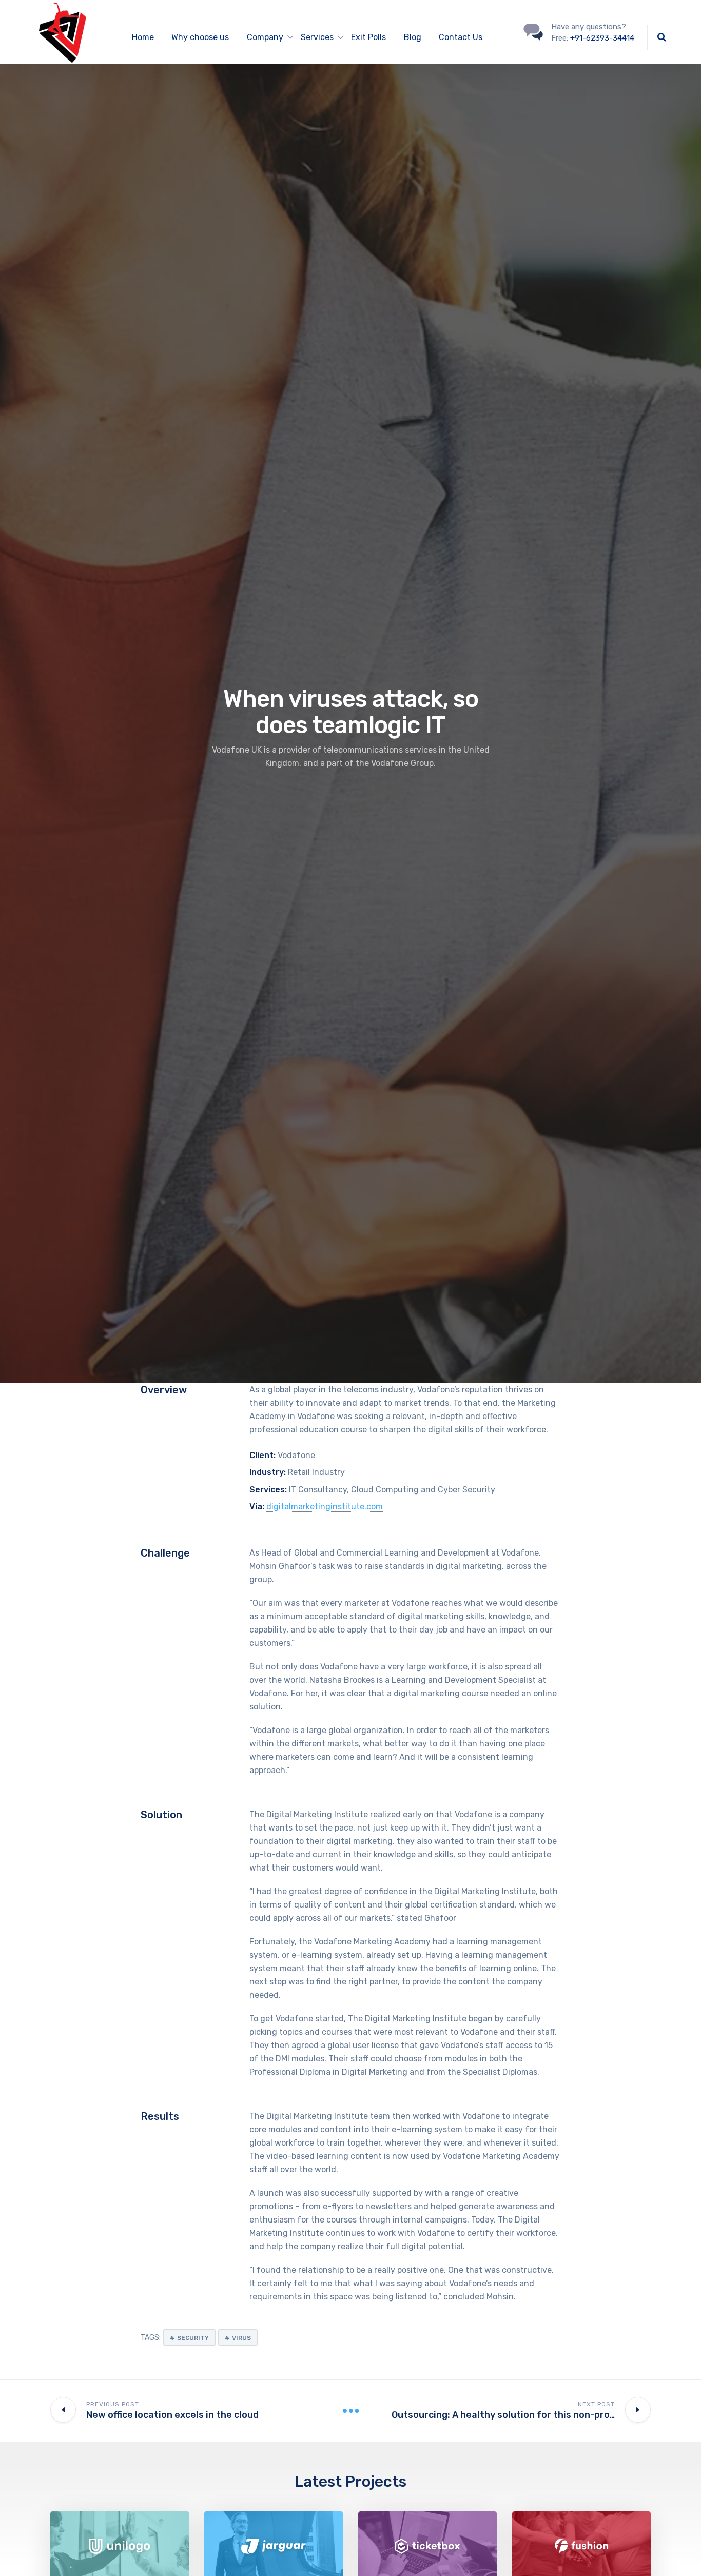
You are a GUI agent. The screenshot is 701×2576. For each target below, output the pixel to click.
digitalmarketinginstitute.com (325, 1507)
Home (143, 37)
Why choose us (200, 37)
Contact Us (461, 37)
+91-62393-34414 (602, 38)
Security (193, 2338)
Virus (241, 2338)
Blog (413, 37)
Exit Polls (368, 37)
